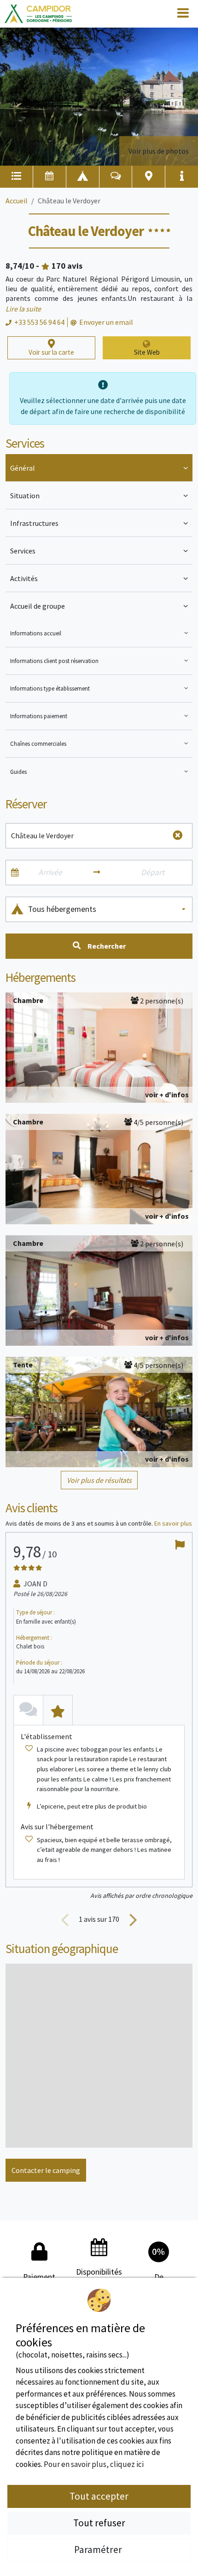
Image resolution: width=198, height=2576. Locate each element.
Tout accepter (99, 2496)
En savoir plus (173, 1523)
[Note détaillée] (58, 1710)
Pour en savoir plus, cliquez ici (94, 2464)
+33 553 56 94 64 (39, 322)
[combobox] (108, 909)
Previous (65, 1919)
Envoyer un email (106, 322)
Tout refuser (99, 2523)
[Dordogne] (38, 14)
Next (133, 1919)
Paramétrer (99, 2550)
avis (67, 266)
